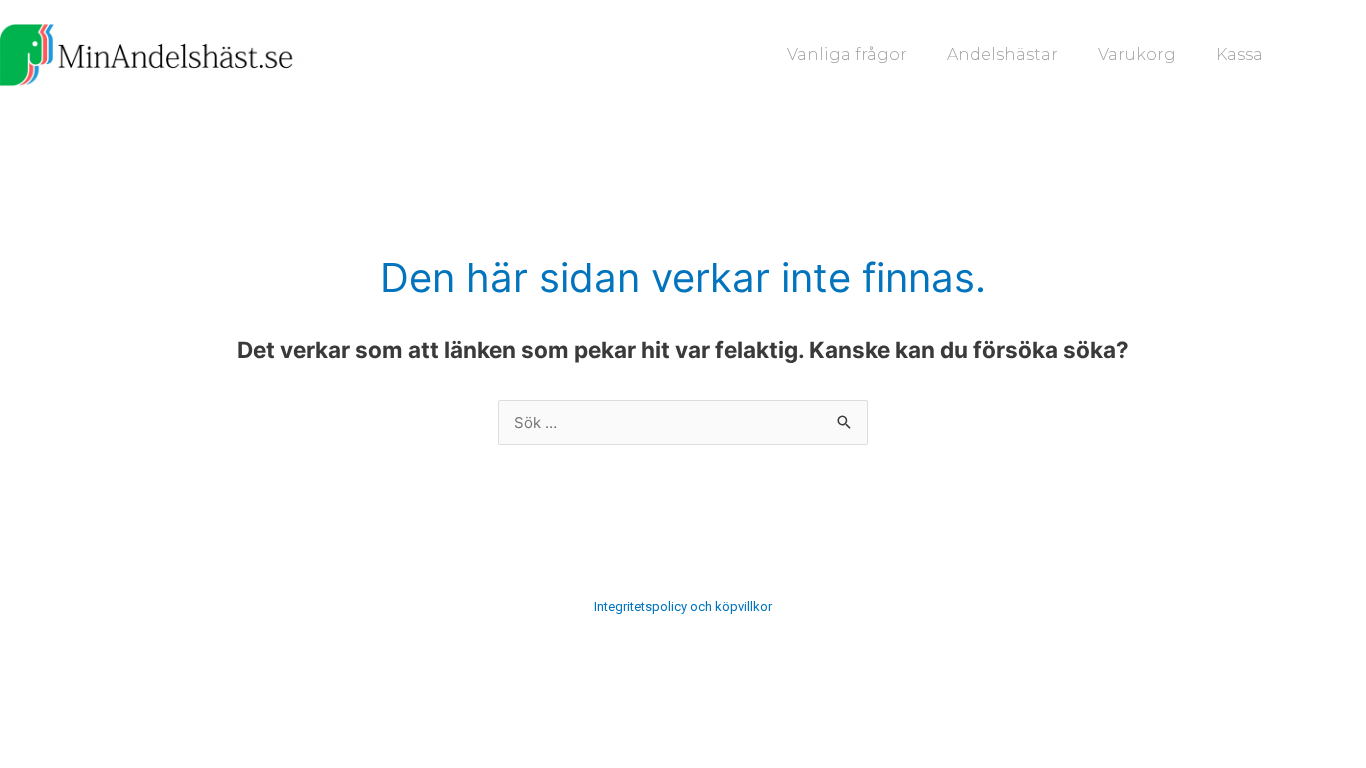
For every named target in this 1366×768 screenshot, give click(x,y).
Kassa (1239, 54)
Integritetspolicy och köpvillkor (683, 606)
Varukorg (1137, 54)
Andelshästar (1002, 54)
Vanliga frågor (847, 54)
